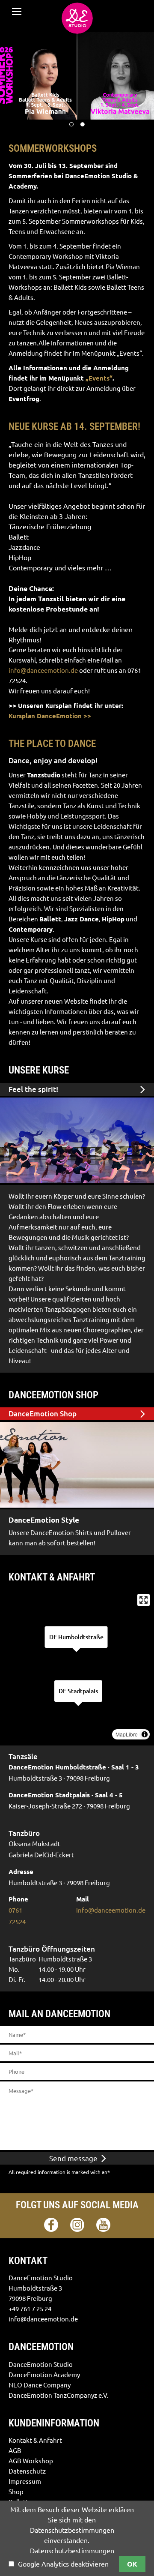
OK (132, 2564)
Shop (10, 1414)
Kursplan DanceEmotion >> (50, 716)
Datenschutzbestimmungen (72, 2551)
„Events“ (99, 378)
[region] (77, 1667)
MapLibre (127, 1734)
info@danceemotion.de (43, 670)
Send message (74, 2158)
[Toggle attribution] (145, 1734)
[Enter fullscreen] (144, 1600)
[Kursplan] (77, 1140)
